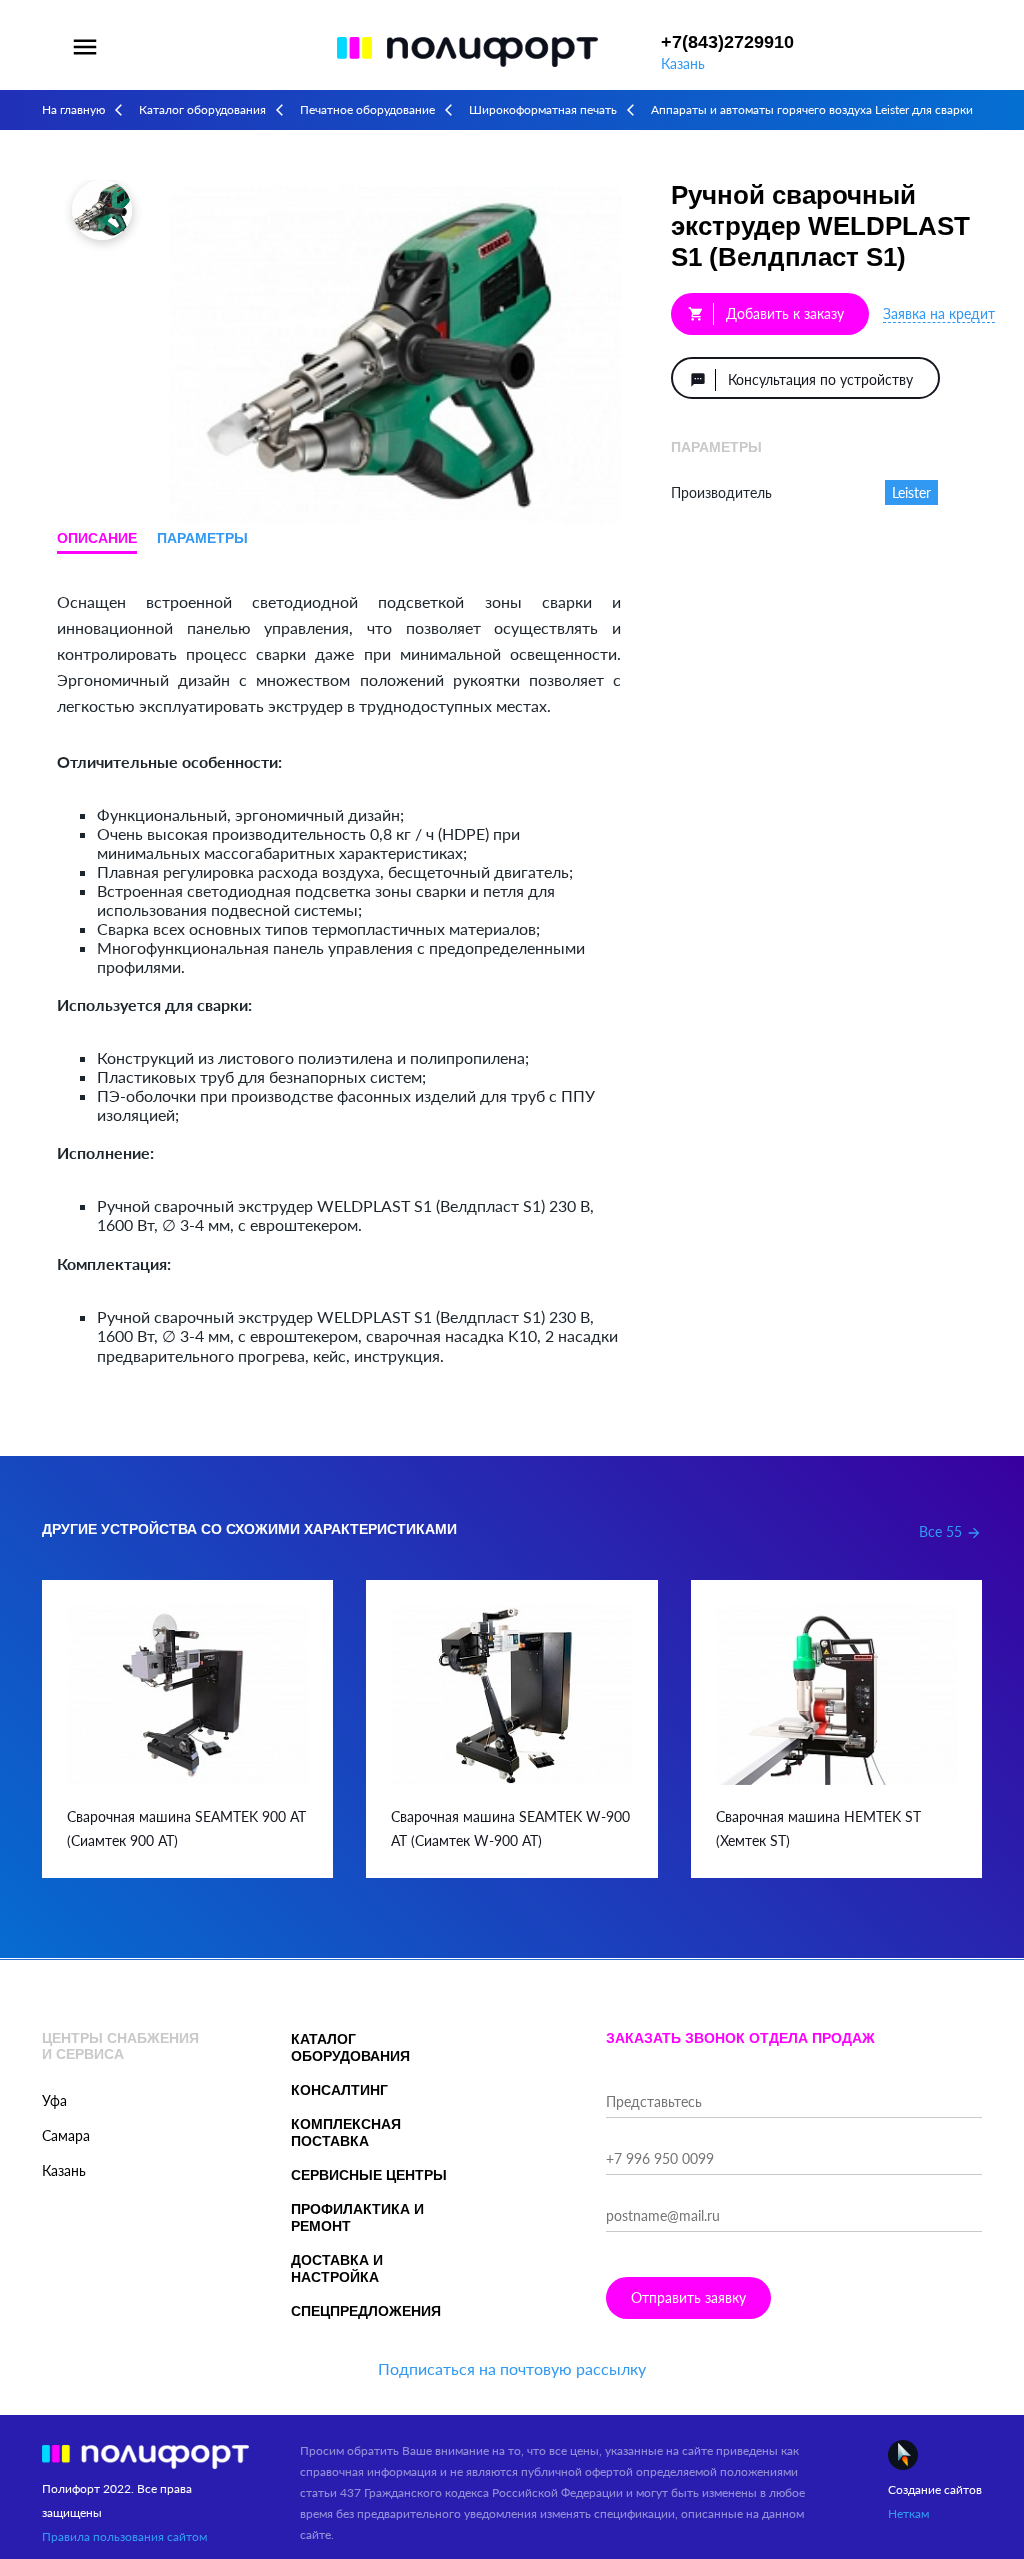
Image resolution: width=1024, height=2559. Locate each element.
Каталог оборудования (202, 109)
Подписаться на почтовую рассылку (512, 2368)
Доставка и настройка (337, 2268)
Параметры (202, 538)
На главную (73, 109)
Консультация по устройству (801, 379)
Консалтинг (339, 2090)
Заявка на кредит (939, 313)
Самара (66, 2135)
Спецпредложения (366, 2311)
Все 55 (950, 1531)
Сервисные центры (369, 2175)
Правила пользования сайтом (124, 2536)
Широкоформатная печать (543, 109)
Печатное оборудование (367, 109)
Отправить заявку (688, 2297)
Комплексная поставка (346, 2132)
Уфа (54, 2100)
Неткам (908, 2513)
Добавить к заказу (766, 313)
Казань (683, 63)
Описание (97, 538)
